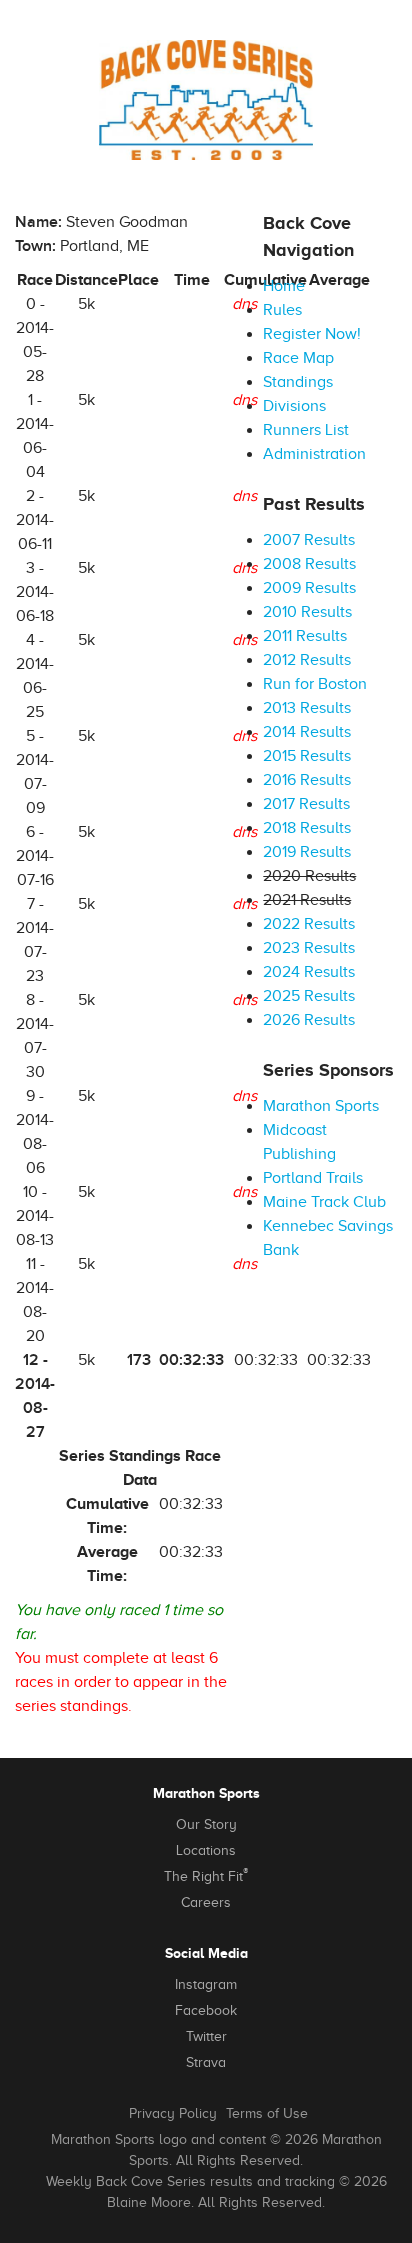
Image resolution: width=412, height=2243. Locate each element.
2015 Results (307, 756)
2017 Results (306, 804)
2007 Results (309, 540)
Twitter (206, 2036)
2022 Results (309, 924)
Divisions (294, 406)
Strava (206, 2062)
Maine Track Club (324, 1202)
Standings (298, 382)
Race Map (298, 358)
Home (284, 286)
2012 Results (307, 660)
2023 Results (309, 948)
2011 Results (305, 636)
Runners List (306, 430)
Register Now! (312, 334)
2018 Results (307, 828)
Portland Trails (313, 1178)
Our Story (206, 1824)
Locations (206, 1850)
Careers (206, 1902)
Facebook (206, 2010)
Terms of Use (267, 2113)
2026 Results (309, 1020)
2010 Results (307, 612)
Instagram (206, 1984)
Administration (314, 454)
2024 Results (309, 972)
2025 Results (309, 996)
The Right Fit (206, 1875)
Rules (282, 310)
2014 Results (307, 732)
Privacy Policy (173, 2113)
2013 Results (307, 708)
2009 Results (309, 588)
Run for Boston (315, 684)
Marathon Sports (321, 1106)
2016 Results (307, 780)
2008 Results (309, 564)
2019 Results (307, 852)
